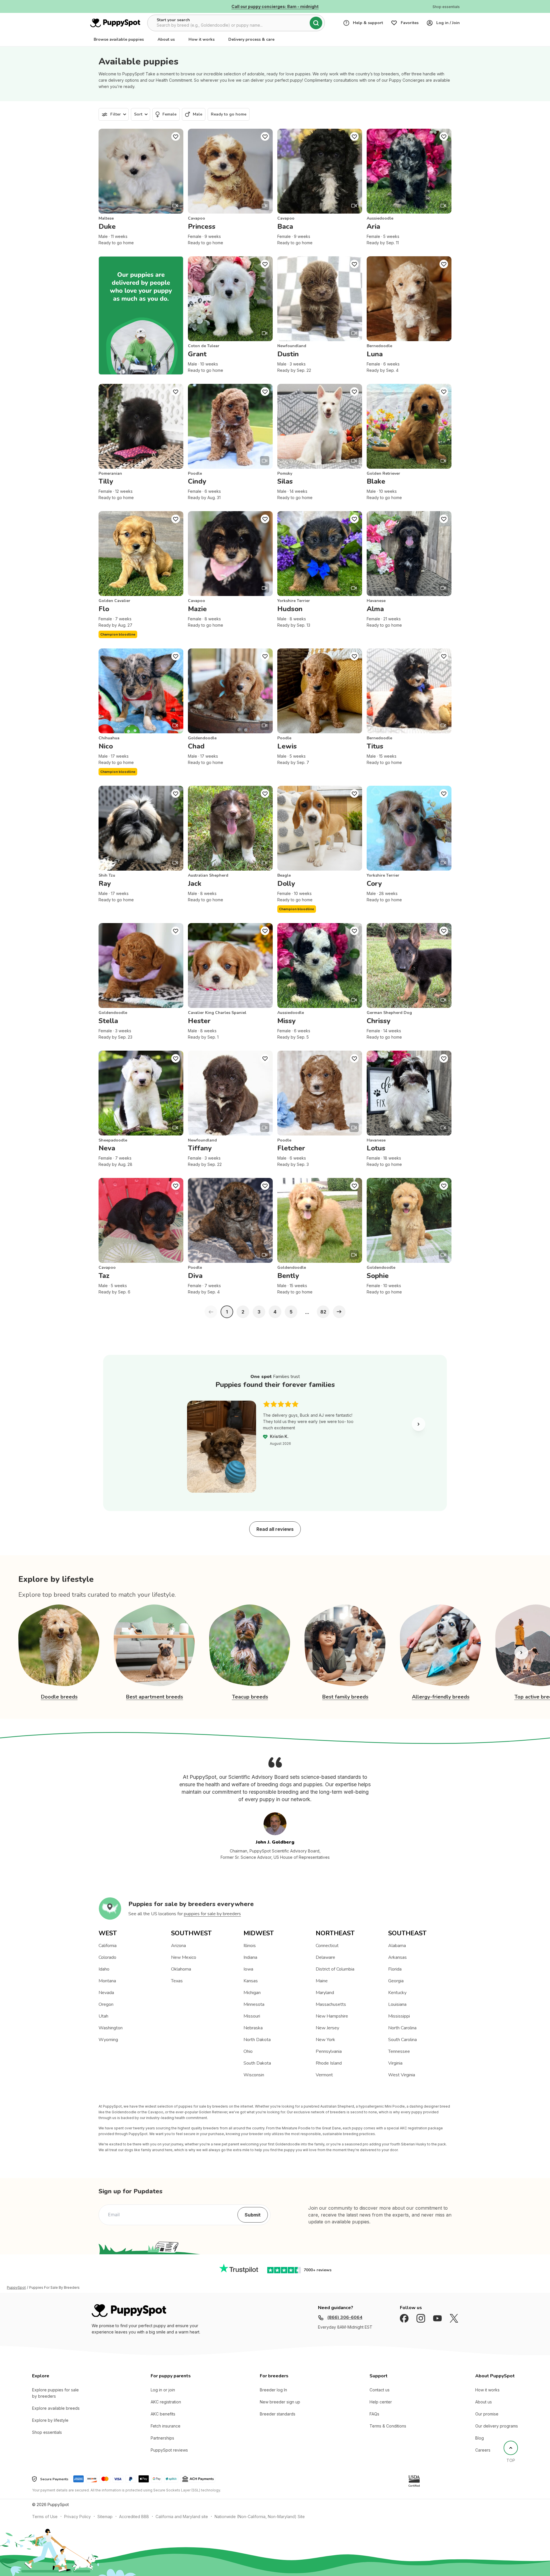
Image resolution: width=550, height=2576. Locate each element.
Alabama (397, 1946)
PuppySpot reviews (169, 2450)
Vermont (324, 2075)
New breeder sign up (280, 2402)
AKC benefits (163, 2414)
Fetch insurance (166, 2426)
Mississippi (399, 2016)
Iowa (248, 1969)
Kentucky (397, 1993)
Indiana (250, 1957)
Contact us (380, 2390)
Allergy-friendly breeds (441, 1697)
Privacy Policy (77, 2517)
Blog (480, 2438)
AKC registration (166, 2402)
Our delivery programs (497, 2426)
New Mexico (184, 1957)
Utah (103, 2016)
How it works (202, 39)
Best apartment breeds (155, 1697)
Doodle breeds (59, 1697)
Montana (107, 1981)
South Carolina (402, 2040)
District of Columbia (335, 1969)
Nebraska (253, 2028)
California (108, 1946)
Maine (322, 1981)
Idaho (104, 1969)
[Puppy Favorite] (176, 136)
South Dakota (257, 2063)
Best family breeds (345, 1697)
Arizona (178, 1946)
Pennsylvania (329, 2051)
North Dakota (257, 2040)
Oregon (106, 2004)
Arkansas (397, 1957)
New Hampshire (332, 2016)
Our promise (487, 2414)
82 (323, 1312)
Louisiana (397, 2004)
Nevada (106, 1993)
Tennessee (399, 2051)
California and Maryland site (182, 2517)
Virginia (395, 2063)
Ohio (248, 2051)
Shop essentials (47, 2432)
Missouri (252, 2016)
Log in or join (163, 2390)
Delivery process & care (251, 39)
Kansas (251, 1981)
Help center (381, 2402)
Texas (177, 1981)
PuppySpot (16, 2288)
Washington (111, 2028)
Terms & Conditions (388, 2426)
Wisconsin (254, 2075)
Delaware (325, 1957)
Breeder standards (278, 2414)
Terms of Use (45, 2517)
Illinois (250, 1946)
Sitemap (105, 2517)
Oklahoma (181, 1969)
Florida (395, 1969)
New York (325, 2040)
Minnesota (254, 2004)
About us (166, 39)
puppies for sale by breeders (212, 1914)
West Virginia (402, 2075)
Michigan (252, 1993)
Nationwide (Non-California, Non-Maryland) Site (260, 2517)
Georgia (396, 1981)
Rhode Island (329, 2063)
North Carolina (402, 2028)
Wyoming (108, 2040)
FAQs (374, 2414)
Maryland (325, 1993)
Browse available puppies (119, 39)
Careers (483, 2450)
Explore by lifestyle (50, 2420)
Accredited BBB (134, 2517)
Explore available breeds (56, 2408)
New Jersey (327, 2028)
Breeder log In (273, 2390)
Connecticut (327, 1946)
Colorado (107, 1957)
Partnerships (162, 2438)
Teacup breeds (250, 1697)
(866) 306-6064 (345, 2317)
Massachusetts (331, 2004)
